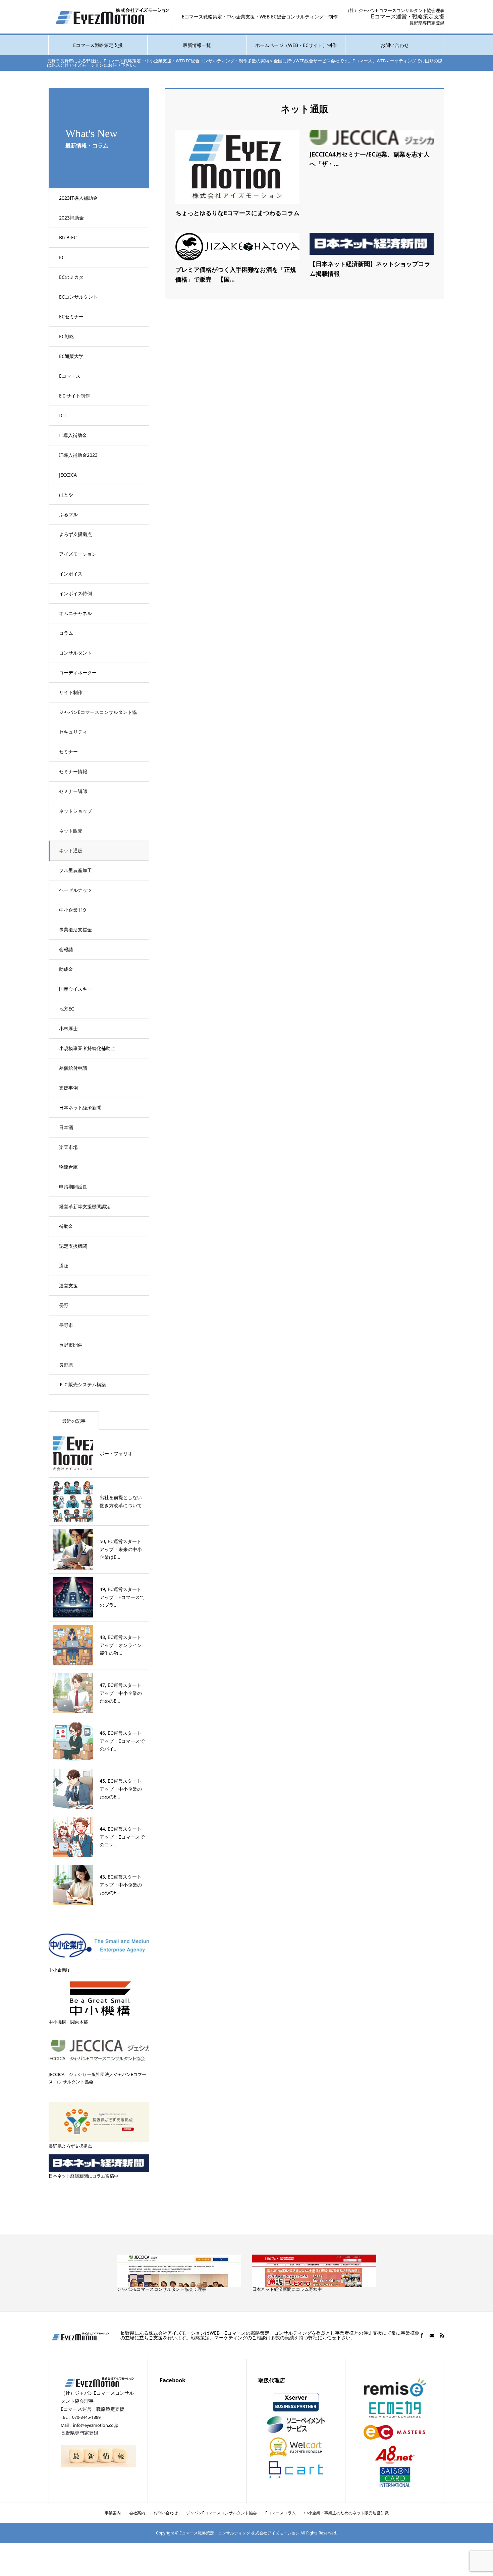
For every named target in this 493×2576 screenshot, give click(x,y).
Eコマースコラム (281, 2513)
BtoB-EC (68, 237)
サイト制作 (71, 692)
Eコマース (70, 376)
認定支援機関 (73, 1246)
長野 (64, 1305)
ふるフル (68, 514)
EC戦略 (67, 336)
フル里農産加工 (75, 870)
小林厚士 (68, 1028)
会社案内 (137, 2513)
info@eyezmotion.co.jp (96, 2425)
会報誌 (66, 949)
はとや (66, 495)
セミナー (68, 752)
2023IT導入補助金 (78, 198)
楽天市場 (68, 1147)
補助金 (66, 1226)
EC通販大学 (71, 356)
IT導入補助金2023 (78, 455)
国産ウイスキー (75, 989)
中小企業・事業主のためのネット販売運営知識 (346, 2513)
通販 (64, 1266)
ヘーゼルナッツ (75, 890)
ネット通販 (71, 850)
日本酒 (66, 1127)
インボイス (71, 574)
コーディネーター (78, 672)
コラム (66, 633)
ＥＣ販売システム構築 (83, 1384)
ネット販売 (71, 831)
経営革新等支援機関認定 (85, 1206)
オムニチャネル (75, 613)
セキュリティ (73, 732)
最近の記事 (74, 1421)
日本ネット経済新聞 (80, 1108)
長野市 (66, 1325)
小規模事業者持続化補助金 (87, 1048)
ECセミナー (71, 317)
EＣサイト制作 (74, 396)
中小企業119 (72, 910)
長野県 (66, 1365)
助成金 (66, 969)
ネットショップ (75, 811)
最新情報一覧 (197, 45)
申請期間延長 (73, 1187)
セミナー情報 (73, 771)
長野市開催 (71, 1345)
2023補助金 (71, 218)
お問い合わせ (395, 45)
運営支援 (68, 1285)
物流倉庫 (68, 1167)
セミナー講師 (73, 791)
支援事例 (68, 1088)
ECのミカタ (71, 277)
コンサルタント (75, 653)
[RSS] (442, 2335)
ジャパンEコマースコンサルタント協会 (98, 716)
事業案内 (113, 2513)
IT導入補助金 (73, 435)
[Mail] (432, 2335)
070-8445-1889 (86, 2417)
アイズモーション (78, 554)
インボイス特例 (75, 593)
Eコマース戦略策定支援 (98, 45)
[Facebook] (422, 2335)
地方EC (67, 1009)
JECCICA (68, 475)
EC (62, 257)
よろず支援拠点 (75, 534)
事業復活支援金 (75, 930)
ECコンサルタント (78, 297)
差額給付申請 (73, 1068)
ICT (63, 415)
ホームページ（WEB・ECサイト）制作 (296, 45)
